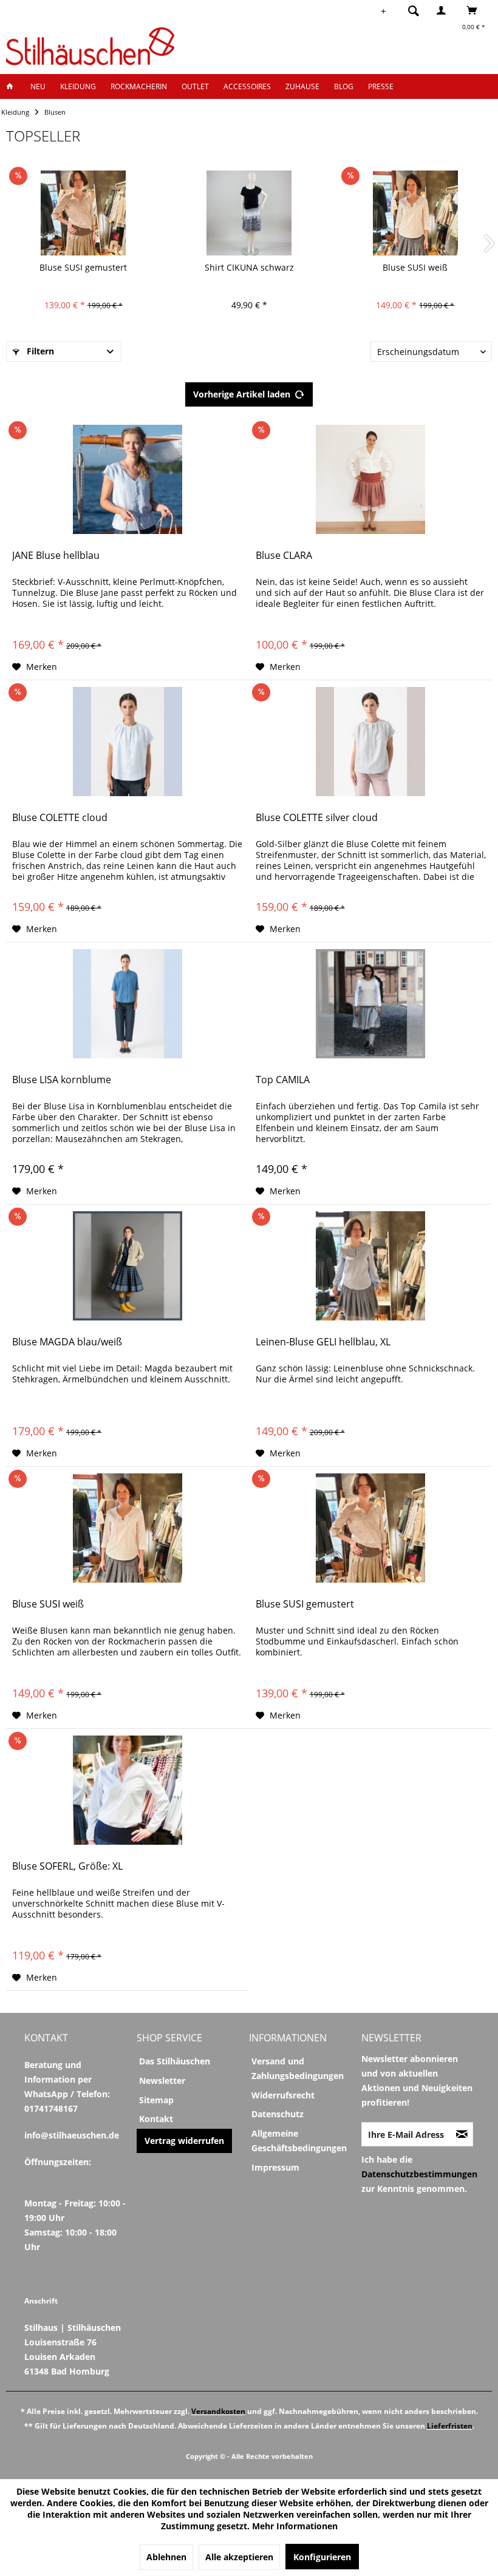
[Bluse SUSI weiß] (415, 213)
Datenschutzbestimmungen (419, 2174)
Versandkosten (218, 2411)
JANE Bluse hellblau (56, 556)
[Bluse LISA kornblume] (128, 1004)
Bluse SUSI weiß (415, 267)
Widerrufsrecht (283, 2095)
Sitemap (156, 2100)
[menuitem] (410, 10)
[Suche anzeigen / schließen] (414, 10)
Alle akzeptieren (239, 2557)
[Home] (13, 86)
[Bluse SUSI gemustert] (83, 213)
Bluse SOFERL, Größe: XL (67, 1866)
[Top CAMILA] (371, 1004)
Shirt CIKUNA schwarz (249, 267)
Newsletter (162, 2081)
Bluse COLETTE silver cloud (317, 818)
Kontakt (156, 2119)
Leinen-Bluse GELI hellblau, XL (323, 1342)
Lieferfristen (450, 2426)
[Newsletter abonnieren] (462, 2134)
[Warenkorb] (475, 10)
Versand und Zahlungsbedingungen (298, 2068)
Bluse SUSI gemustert (83, 267)
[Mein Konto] (444, 10)
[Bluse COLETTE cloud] (128, 742)
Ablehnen (166, 2557)
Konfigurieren (322, 2557)
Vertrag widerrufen (184, 2141)
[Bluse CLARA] (371, 479)
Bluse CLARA (284, 556)
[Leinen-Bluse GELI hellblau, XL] (371, 1266)
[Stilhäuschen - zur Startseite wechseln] (90, 46)
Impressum (275, 2167)
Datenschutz (278, 2114)
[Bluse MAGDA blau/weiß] (128, 1266)
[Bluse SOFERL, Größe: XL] (128, 1790)
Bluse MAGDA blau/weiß (67, 1342)
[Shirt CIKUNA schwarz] (249, 213)
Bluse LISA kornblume (62, 1080)
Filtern (39, 351)
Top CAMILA (283, 1080)
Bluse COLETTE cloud (60, 818)
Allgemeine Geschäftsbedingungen (299, 2141)
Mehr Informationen (295, 2526)
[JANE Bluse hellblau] (128, 479)
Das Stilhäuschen (175, 2061)
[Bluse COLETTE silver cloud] (371, 742)
